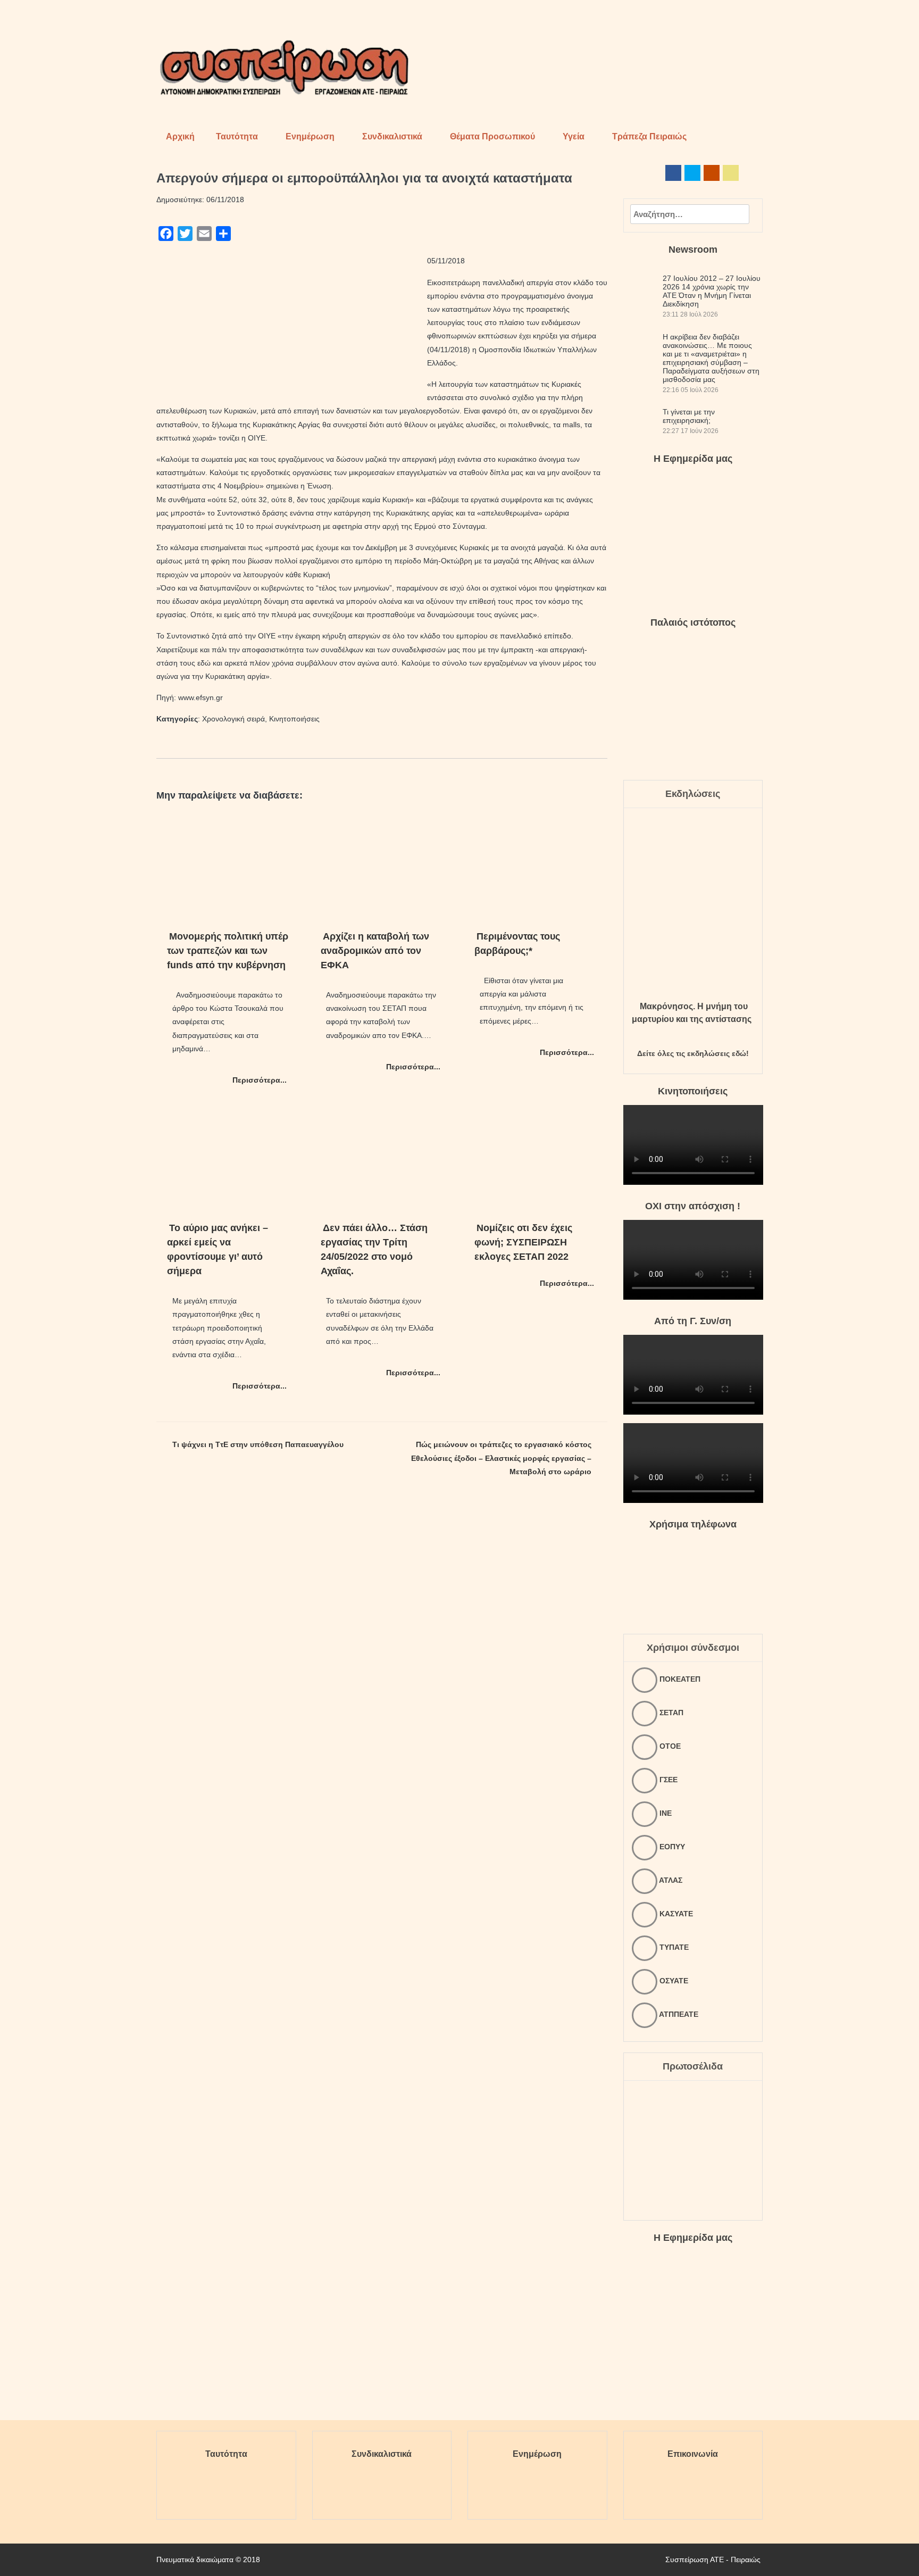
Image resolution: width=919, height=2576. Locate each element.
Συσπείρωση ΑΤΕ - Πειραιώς (713, 2560)
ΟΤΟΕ (669, 1746)
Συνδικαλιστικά (392, 136)
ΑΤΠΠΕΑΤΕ (678, 2014)
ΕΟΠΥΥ (671, 1847)
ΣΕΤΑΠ (670, 1713)
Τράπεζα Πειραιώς (649, 136)
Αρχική (180, 136)
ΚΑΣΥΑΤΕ (675, 1914)
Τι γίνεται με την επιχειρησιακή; (689, 416)
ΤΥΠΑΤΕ (673, 1947)
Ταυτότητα (237, 136)
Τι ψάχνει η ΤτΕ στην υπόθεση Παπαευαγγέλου (258, 1444)
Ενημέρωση (310, 136)
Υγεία (574, 136)
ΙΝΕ (665, 1813)
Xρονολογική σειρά (233, 719)
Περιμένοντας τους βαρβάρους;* (517, 944)
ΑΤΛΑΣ (670, 1880)
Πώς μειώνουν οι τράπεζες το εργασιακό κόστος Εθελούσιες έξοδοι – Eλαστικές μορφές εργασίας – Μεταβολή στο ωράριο (501, 1458)
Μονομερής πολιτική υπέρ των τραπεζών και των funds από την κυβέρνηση (228, 951)
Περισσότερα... (260, 1080)
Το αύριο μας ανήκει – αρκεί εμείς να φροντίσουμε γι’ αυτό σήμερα (218, 1249)
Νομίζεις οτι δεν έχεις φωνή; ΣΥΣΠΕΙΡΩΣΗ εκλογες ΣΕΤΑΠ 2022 (523, 1242)
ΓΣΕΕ (667, 1780)
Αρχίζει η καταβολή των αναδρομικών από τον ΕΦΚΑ (375, 951)
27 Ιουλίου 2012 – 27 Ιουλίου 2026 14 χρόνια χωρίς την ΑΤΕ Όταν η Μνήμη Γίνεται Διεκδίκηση (712, 291)
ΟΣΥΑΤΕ (673, 1981)
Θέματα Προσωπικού (492, 136)
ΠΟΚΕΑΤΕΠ (679, 1679)
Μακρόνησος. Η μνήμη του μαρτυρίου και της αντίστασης (692, 1013)
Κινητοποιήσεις (294, 719)
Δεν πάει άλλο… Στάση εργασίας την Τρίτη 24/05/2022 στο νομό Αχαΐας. (374, 1249)
